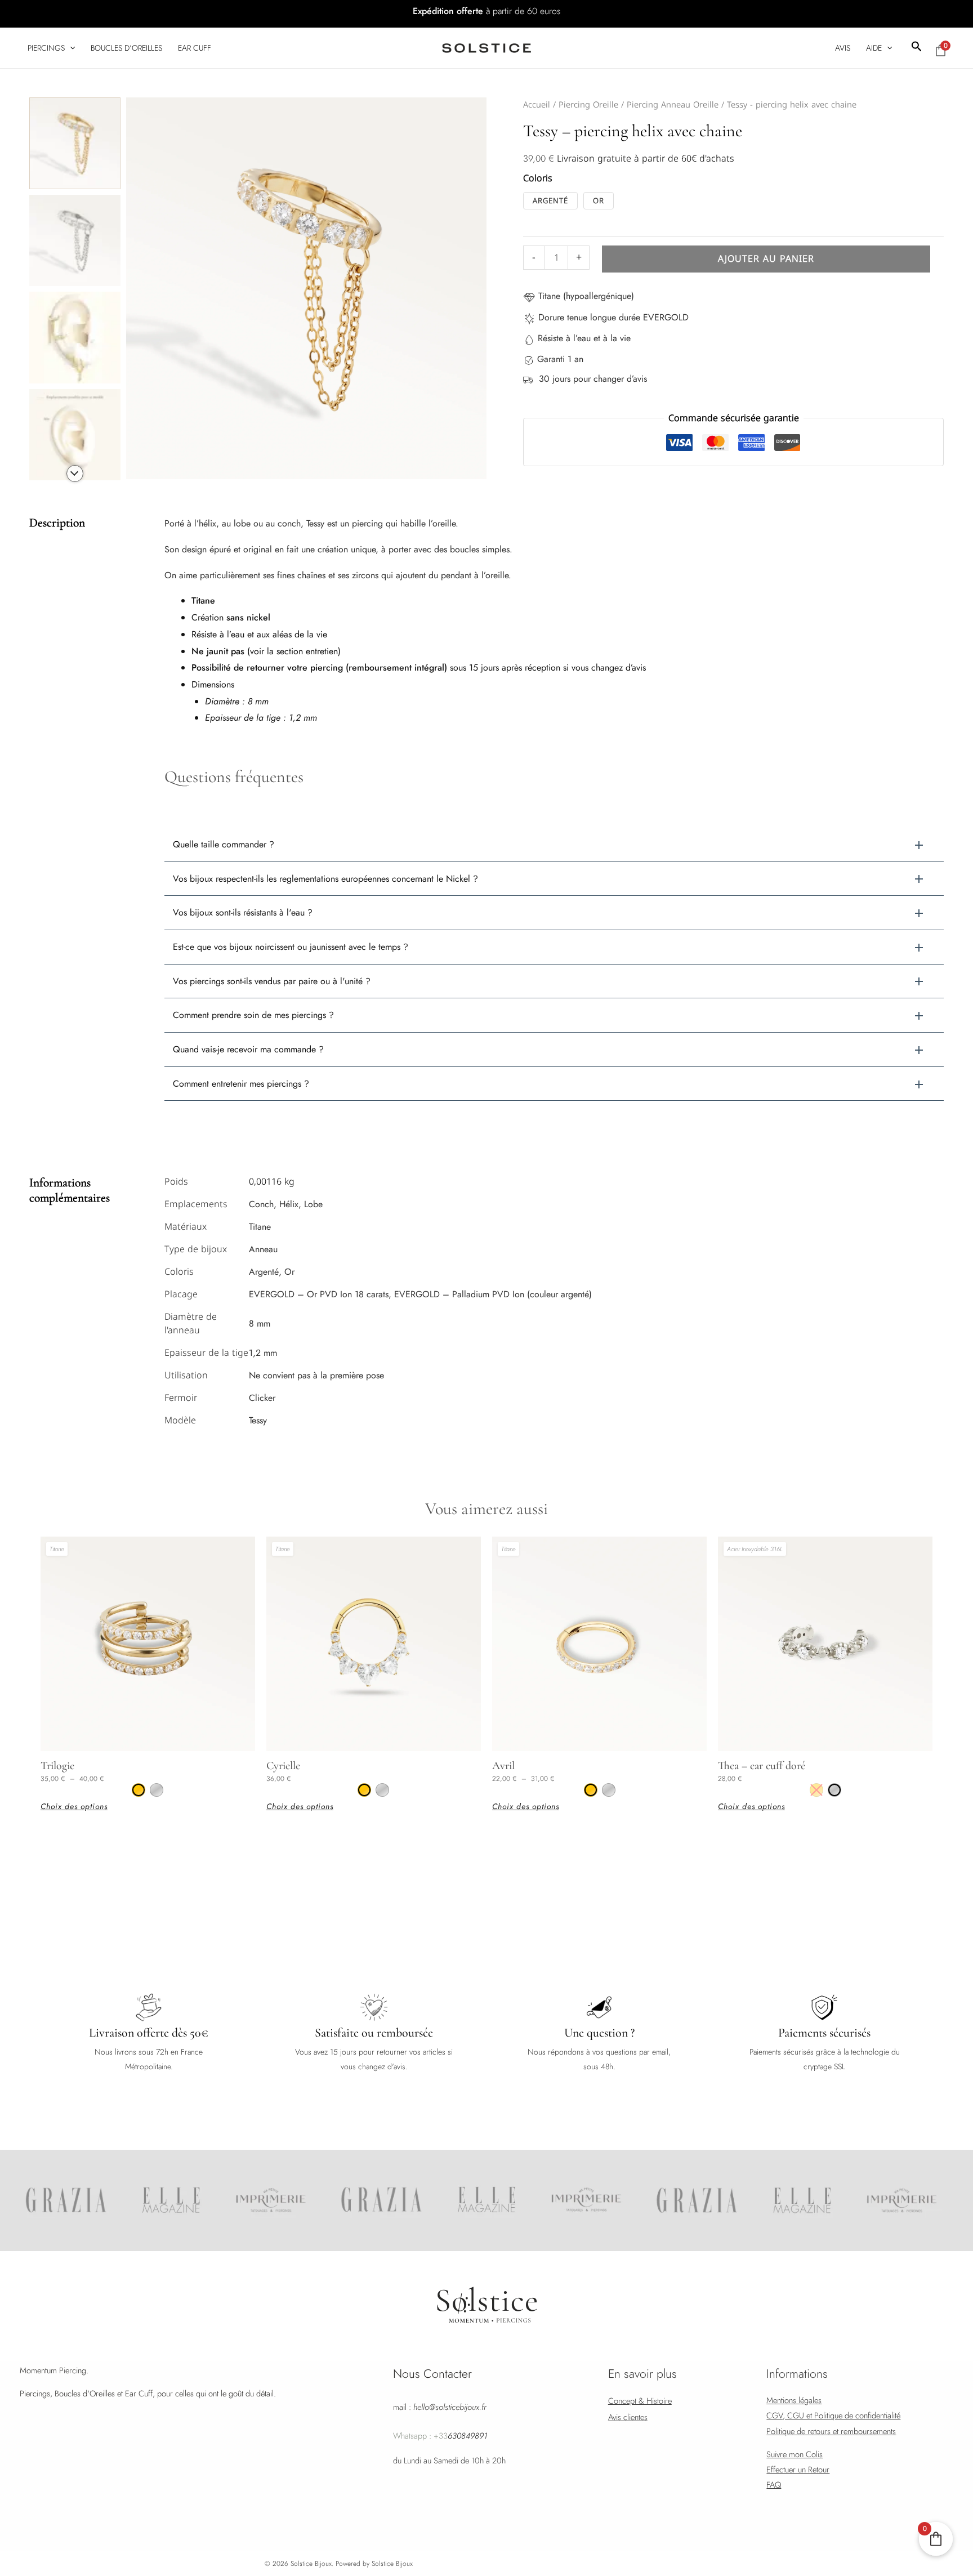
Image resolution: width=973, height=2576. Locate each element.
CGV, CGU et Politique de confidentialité (833, 2415)
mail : (440, 2407)
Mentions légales (794, 2400)
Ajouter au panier (766, 259)
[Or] (139, 1790)
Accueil (537, 105)
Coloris (538, 179)
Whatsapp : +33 (440, 2436)
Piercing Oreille (588, 105)
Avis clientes (628, 2417)
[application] (70, 48)
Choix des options (74, 1806)
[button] (917, 48)
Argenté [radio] (550, 201)
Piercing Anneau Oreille (673, 105)
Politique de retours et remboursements (831, 2431)
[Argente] (157, 1790)
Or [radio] (599, 201)
